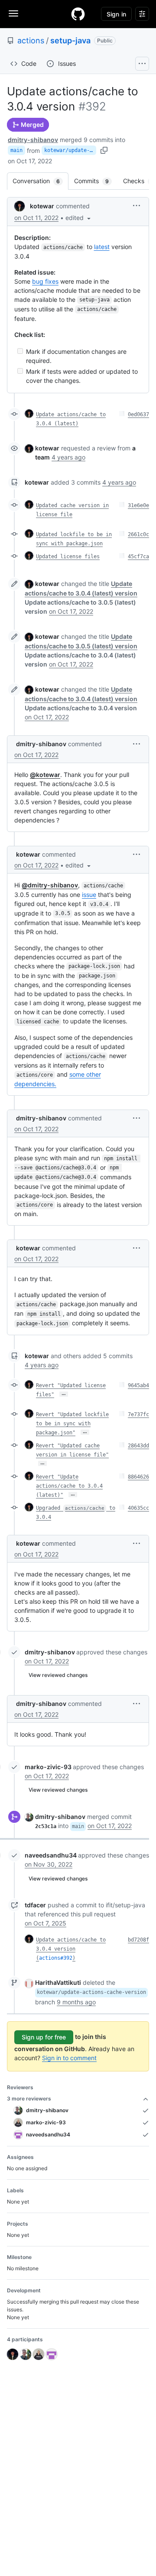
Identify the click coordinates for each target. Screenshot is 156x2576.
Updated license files (68, 557)
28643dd (138, 1446)
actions (31, 40)
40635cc (138, 1508)
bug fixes (45, 281)
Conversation (41, 181)
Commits (96, 181)
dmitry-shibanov (33, 140)
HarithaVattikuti (58, 1982)
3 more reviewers (29, 2099)
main (16, 150)
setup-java (70, 40)
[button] (79, 218)
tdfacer (35, 1905)
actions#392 (56, 1958)
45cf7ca (138, 557)
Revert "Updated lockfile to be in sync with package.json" (72, 1424)
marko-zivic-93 (48, 1767)
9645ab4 (138, 1385)
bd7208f (138, 1940)
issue (89, 895)
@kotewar (45, 775)
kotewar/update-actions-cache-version (70, 150)
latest (102, 247)
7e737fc (138, 1414)
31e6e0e (138, 505)
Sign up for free (44, 2037)
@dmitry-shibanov (50, 885)
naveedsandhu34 (51, 1855)
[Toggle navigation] (13, 13)
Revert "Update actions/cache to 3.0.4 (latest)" (69, 1486)
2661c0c (138, 534)
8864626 (138, 1477)
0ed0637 (138, 414)
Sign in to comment (69, 2058)
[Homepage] (78, 14)
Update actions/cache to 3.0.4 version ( (71, 1949)
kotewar (42, 206)
